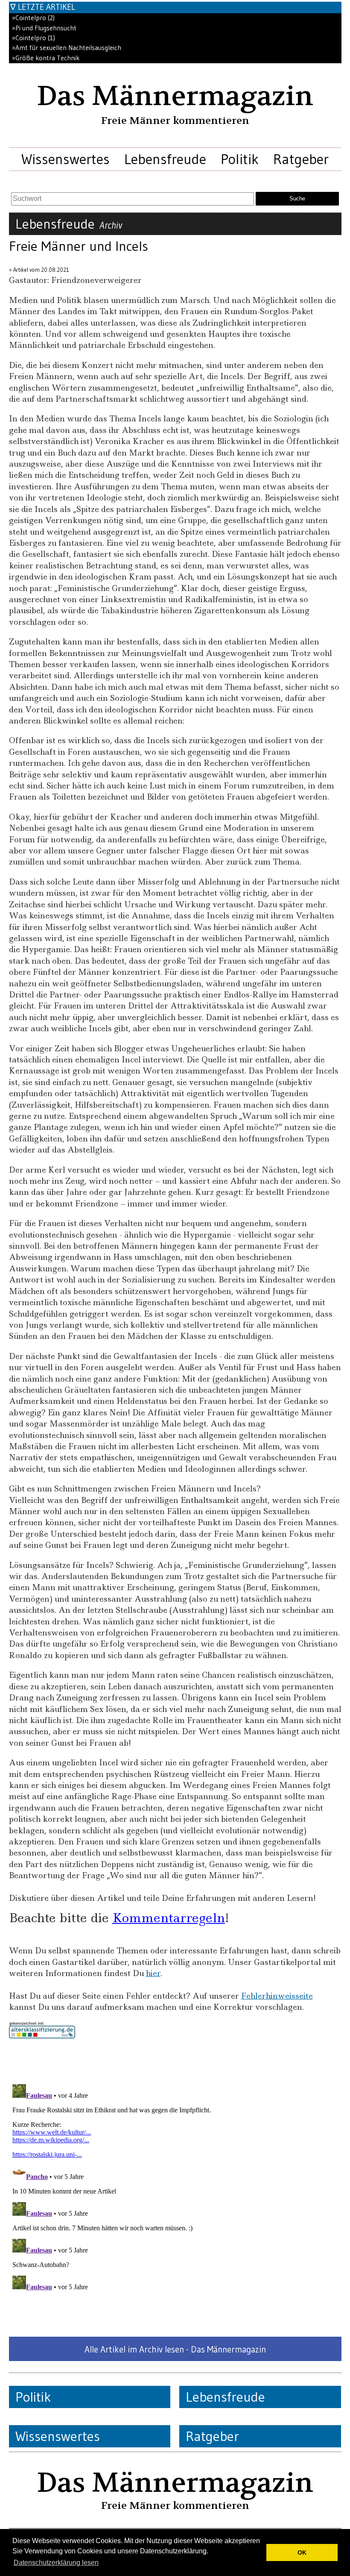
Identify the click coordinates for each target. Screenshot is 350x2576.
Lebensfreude (165, 159)
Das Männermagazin (175, 96)
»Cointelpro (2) (33, 18)
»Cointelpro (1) (34, 38)
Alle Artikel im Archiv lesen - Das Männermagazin (175, 2349)
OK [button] (302, 2552)
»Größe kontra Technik (46, 58)
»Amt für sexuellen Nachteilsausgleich (67, 48)
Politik (240, 159)
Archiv (111, 225)
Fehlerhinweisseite (277, 1996)
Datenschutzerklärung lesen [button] (56, 2563)
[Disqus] (175, 2188)
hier (153, 1973)
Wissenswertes (66, 159)
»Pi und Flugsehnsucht (44, 28)
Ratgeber (301, 159)
